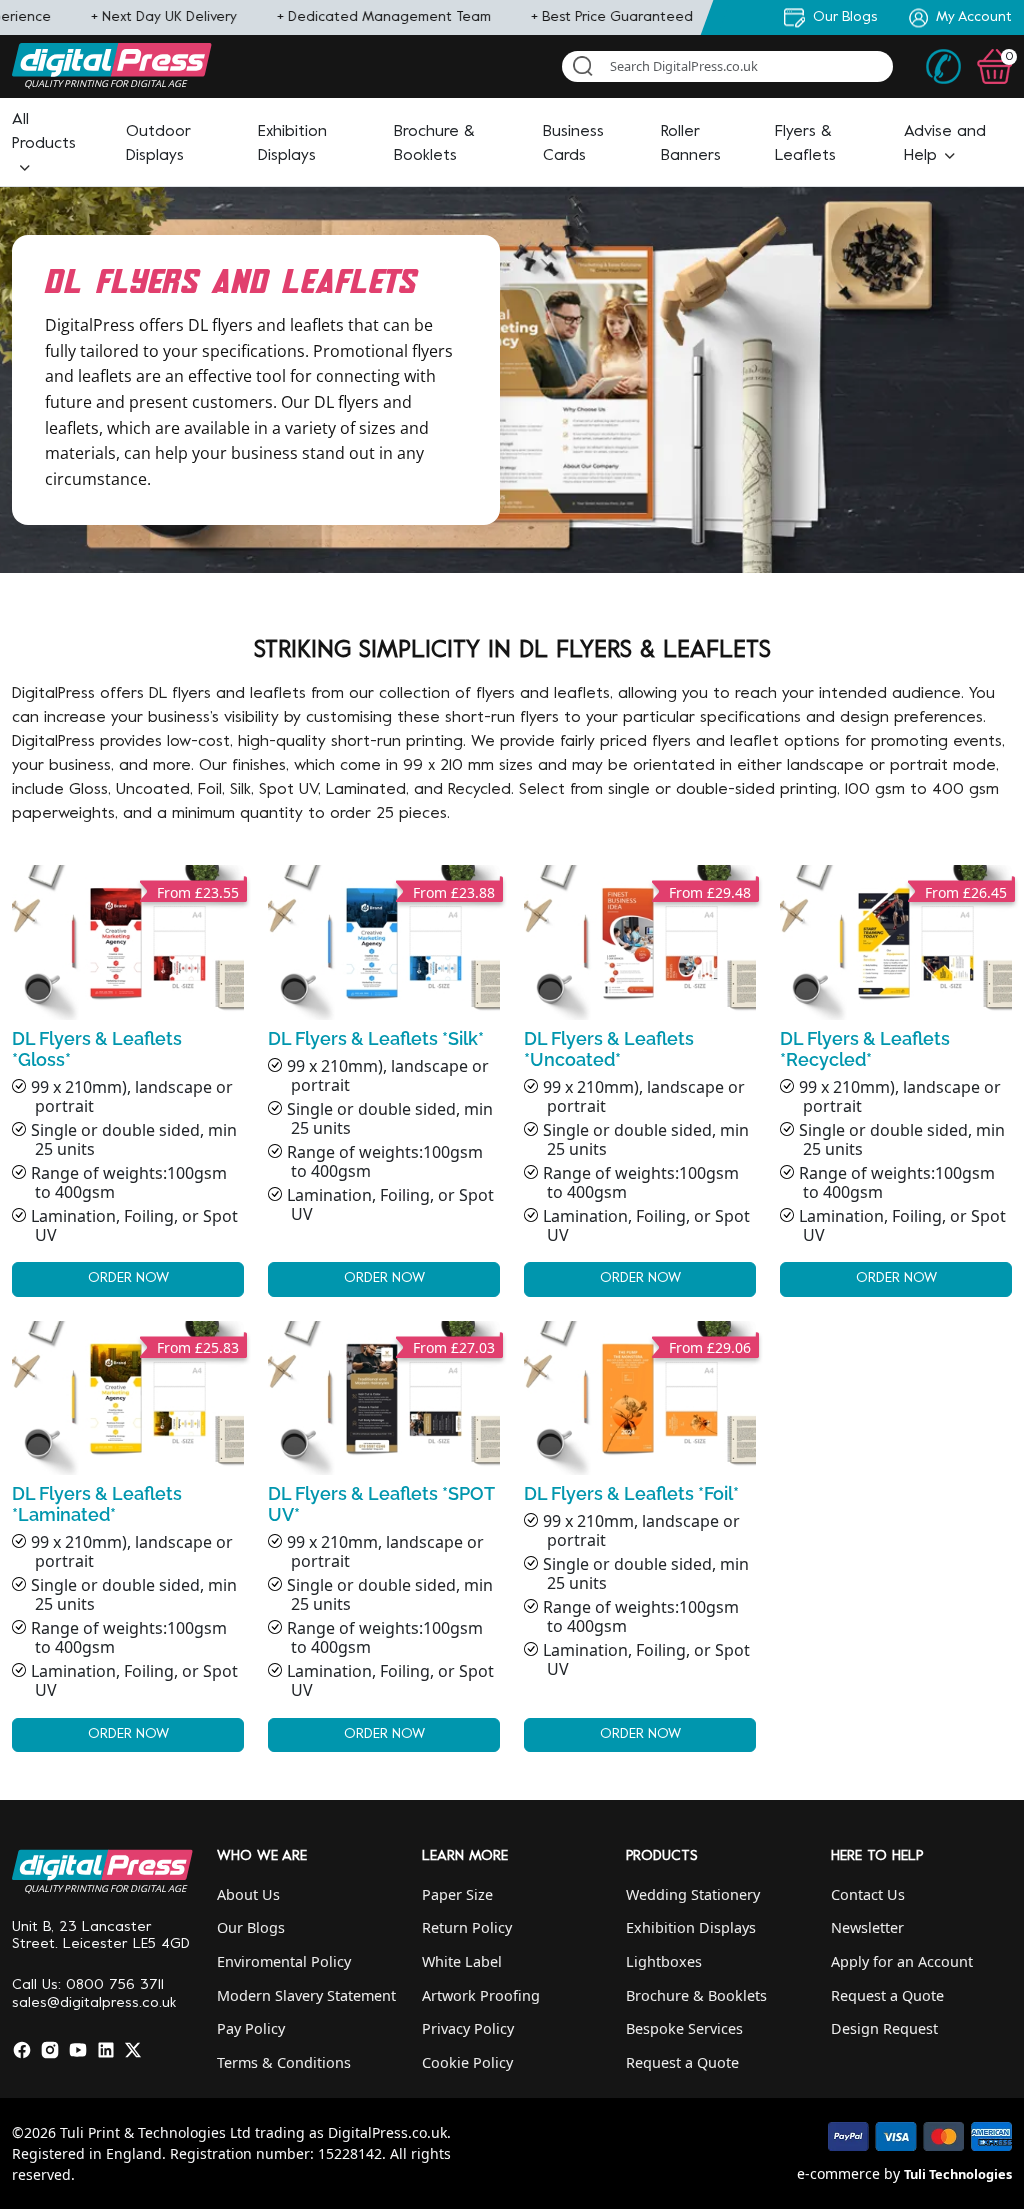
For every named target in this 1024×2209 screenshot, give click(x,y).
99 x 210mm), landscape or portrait (132, 1096)
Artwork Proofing (481, 1995)
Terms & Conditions (284, 2062)
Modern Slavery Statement (306, 1995)
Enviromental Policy (284, 1961)
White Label (462, 1961)
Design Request (884, 2028)
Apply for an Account (902, 1961)
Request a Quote (682, 2062)
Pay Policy (251, 2028)
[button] (44, 144)
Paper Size (457, 1894)
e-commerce (838, 2173)
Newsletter (867, 1927)
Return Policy (467, 1927)
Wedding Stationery (693, 1894)
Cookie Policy (467, 2062)
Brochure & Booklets (696, 1995)
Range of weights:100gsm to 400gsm (129, 1182)
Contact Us (868, 1894)
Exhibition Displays (691, 1927)
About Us (248, 1894)
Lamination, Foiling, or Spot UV (134, 1225)
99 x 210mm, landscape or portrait (385, 1551)
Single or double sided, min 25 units (134, 1139)
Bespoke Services (684, 2028)
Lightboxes (664, 1961)
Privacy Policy (468, 2028)
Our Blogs (251, 1927)
